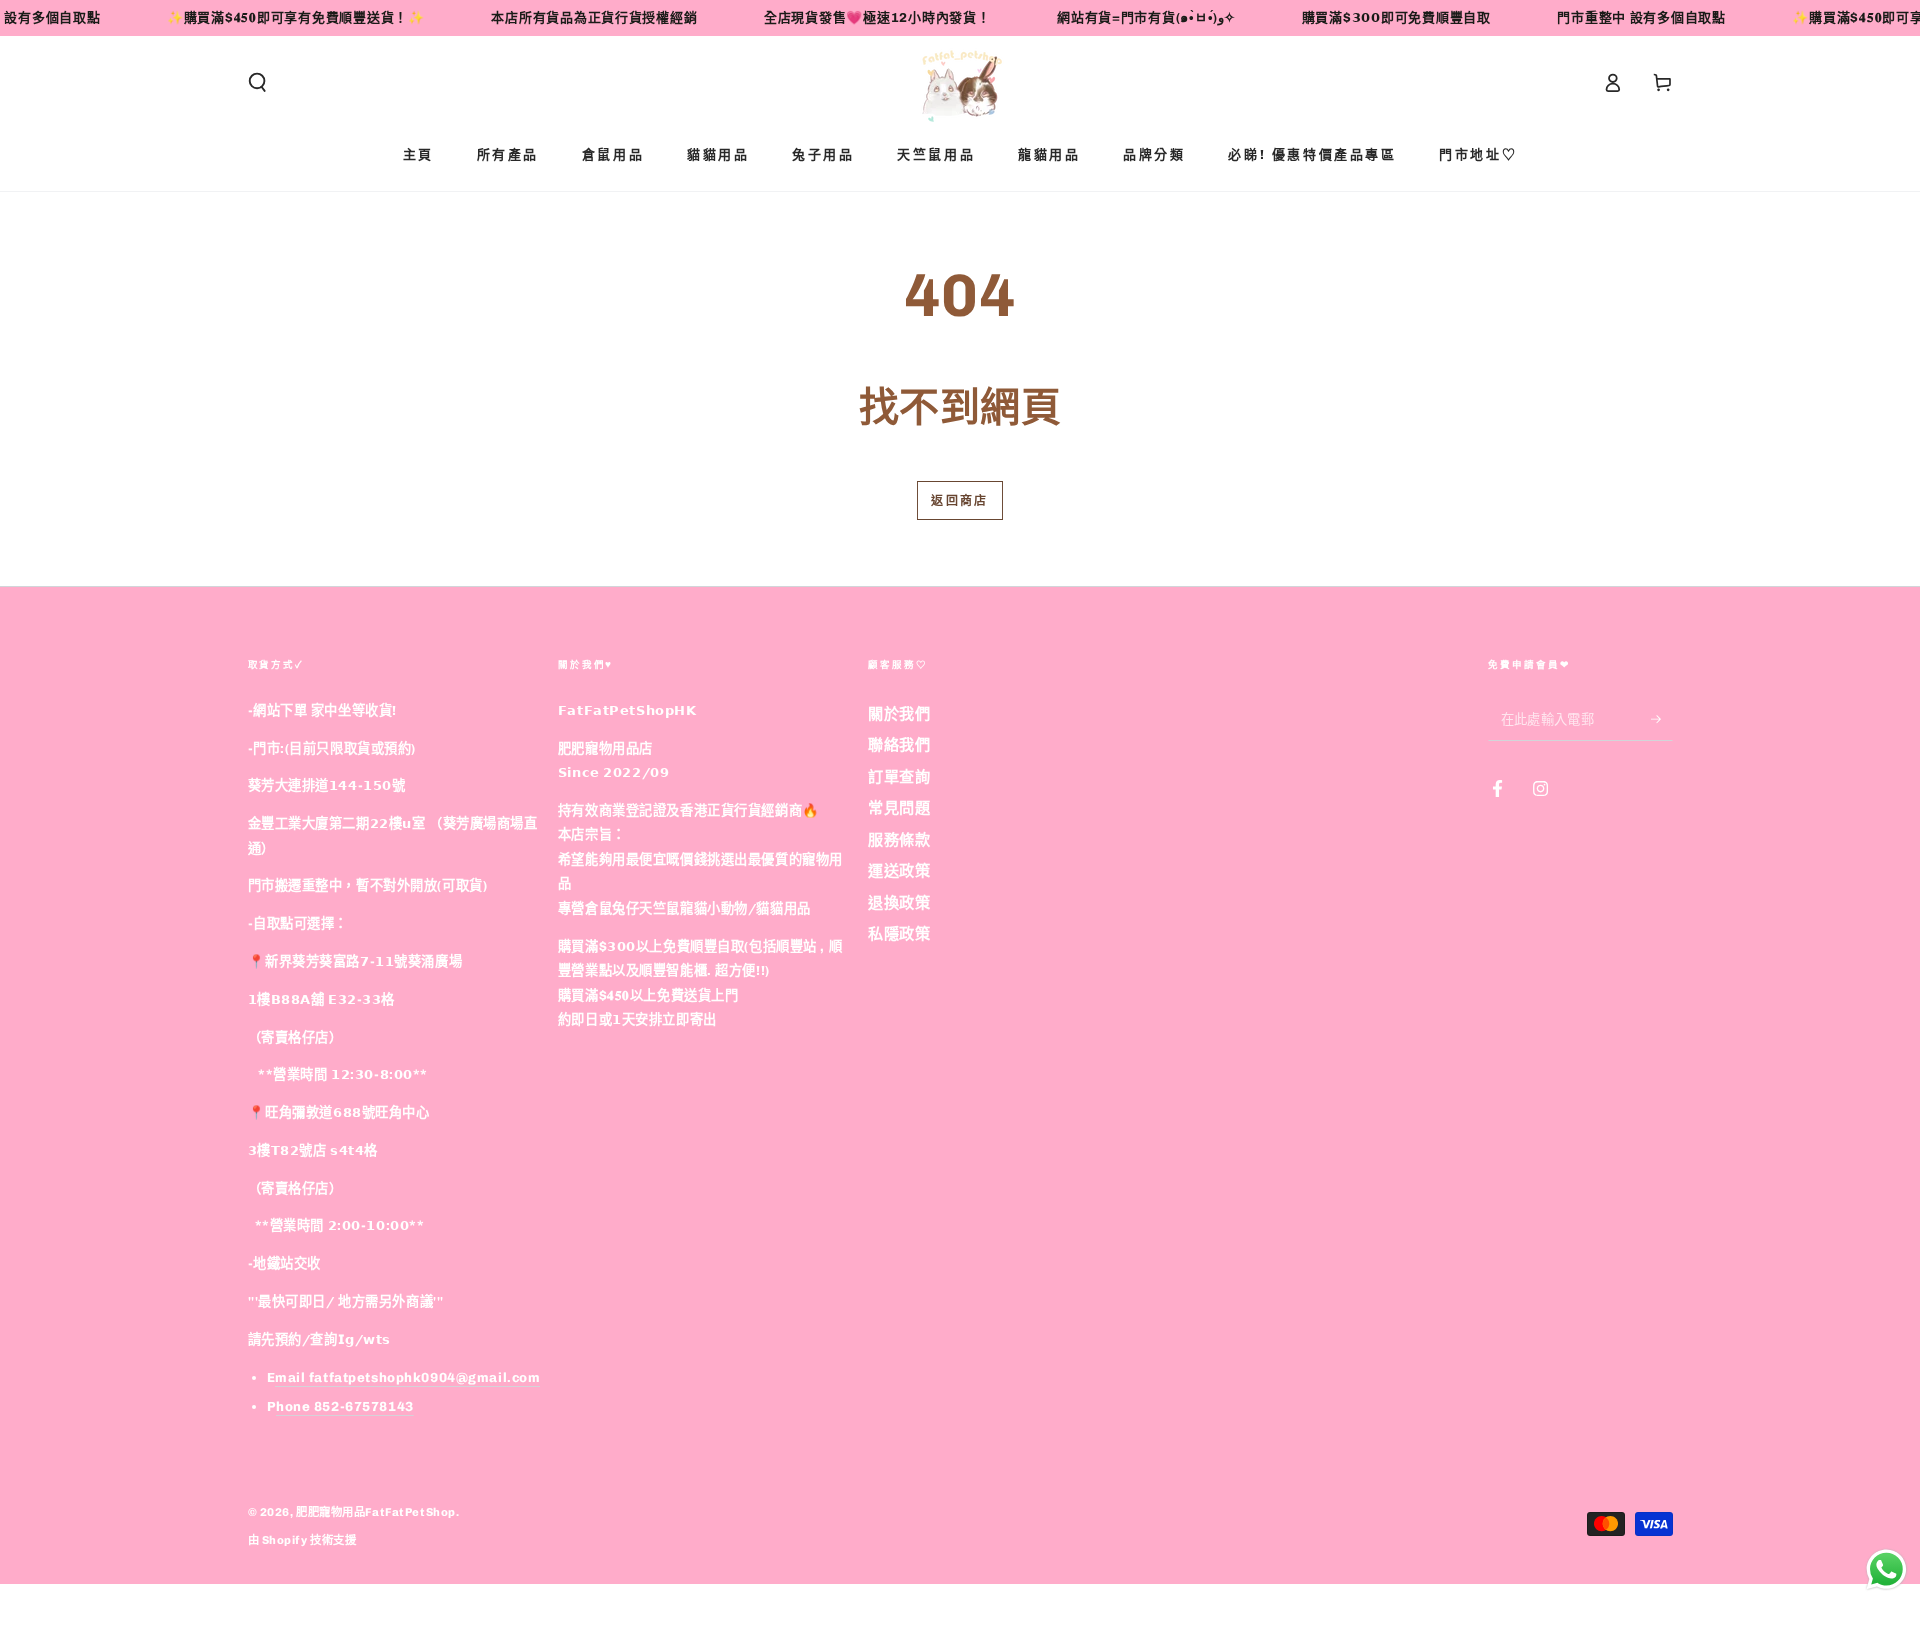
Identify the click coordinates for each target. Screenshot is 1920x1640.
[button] (257, 83)
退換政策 (899, 903)
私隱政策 (899, 934)
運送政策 (899, 871)
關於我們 (899, 714)
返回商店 (960, 501)
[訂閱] (1662, 719)
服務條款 (899, 840)
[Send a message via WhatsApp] (1886, 1569)
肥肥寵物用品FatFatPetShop (376, 1512)
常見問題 (899, 808)
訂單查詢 (899, 777)
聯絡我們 (899, 745)
